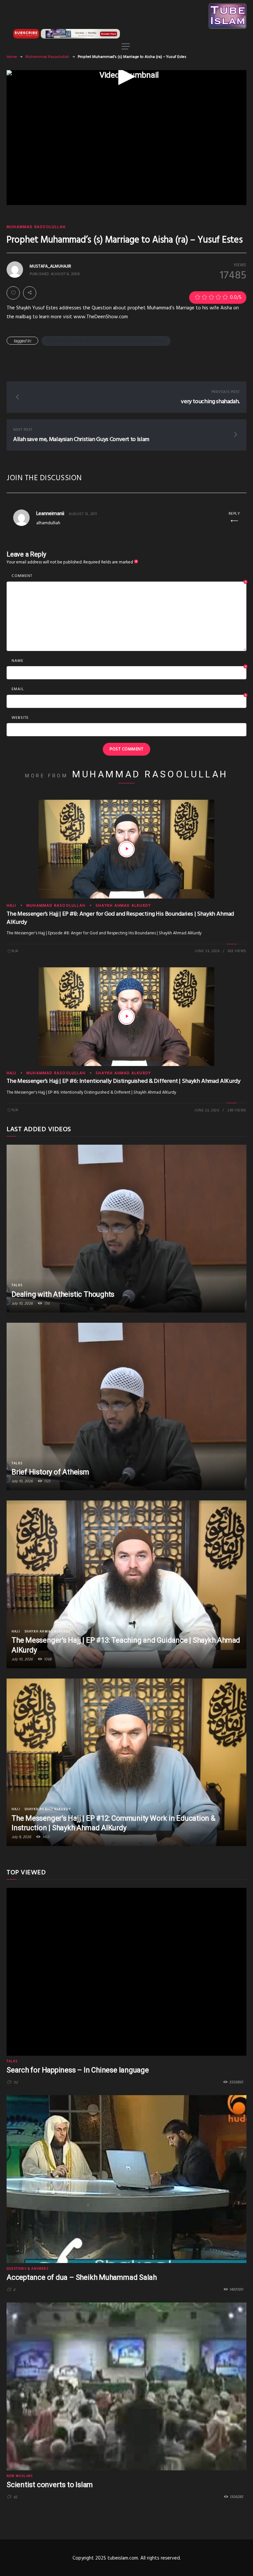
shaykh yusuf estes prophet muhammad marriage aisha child (106, 341)
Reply (234, 514)
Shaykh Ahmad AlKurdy (123, 906)
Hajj (11, 906)
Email (129, 690)
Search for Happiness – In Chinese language (78, 2070)
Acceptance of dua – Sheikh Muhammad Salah (82, 2277)
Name (129, 661)
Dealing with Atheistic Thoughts (63, 1294)
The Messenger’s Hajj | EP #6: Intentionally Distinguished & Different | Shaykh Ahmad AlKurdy (123, 1081)
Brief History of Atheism (50, 1472)
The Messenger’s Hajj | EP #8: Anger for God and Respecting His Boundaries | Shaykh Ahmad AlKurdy (120, 918)
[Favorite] (13, 293)
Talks (17, 1285)
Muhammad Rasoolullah (47, 57)
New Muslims (20, 2476)
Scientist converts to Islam (50, 2485)
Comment (129, 576)
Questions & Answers (28, 2269)
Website (20, 718)
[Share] (30, 293)
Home (12, 57)
